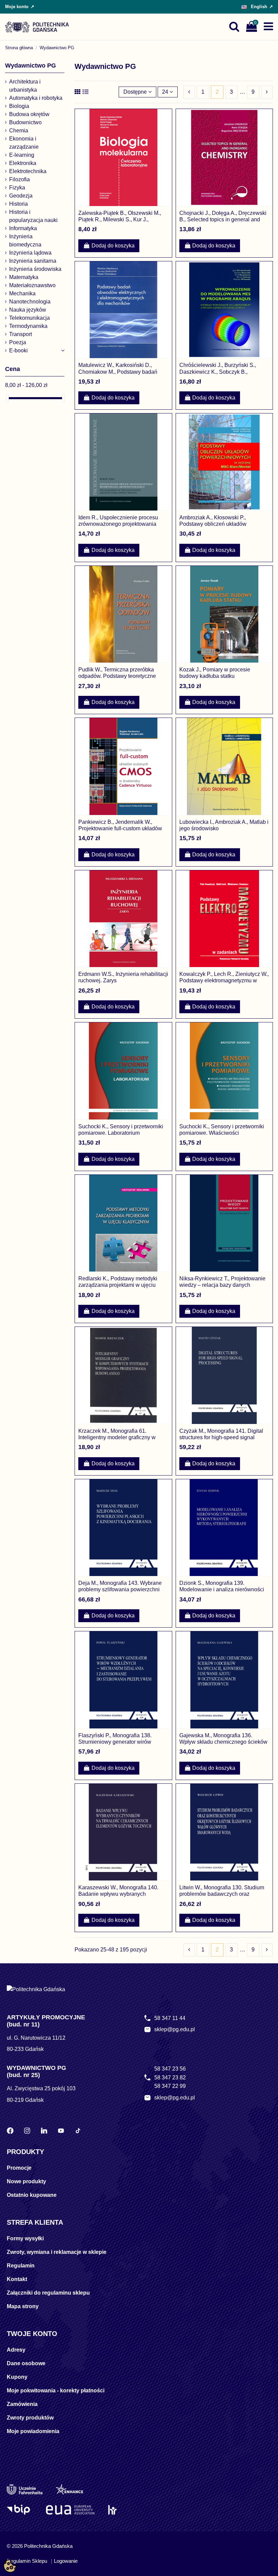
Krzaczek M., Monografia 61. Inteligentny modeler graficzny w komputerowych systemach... (117, 1437)
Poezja (18, 342)
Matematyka (24, 277)
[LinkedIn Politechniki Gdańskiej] (44, 2131)
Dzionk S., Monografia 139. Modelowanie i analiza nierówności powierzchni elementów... (222, 1589)
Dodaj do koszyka (113, 246)
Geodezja (21, 196)
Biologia (19, 106)
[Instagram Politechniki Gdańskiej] (27, 2131)
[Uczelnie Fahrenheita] (25, 2489)
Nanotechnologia (30, 302)
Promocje (19, 2168)
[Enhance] (69, 2489)
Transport (21, 334)
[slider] (7, 398)
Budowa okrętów (29, 114)
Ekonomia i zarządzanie (24, 143)
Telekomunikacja (29, 318)
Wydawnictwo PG (31, 66)
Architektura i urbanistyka (25, 86)
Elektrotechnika (28, 171)
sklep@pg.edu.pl (175, 2029)
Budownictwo (25, 122)
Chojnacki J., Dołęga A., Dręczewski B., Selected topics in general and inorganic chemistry (223, 219)
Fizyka (17, 188)
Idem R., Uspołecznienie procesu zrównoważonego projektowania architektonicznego (118, 524)
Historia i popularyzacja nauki (33, 216)
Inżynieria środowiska (35, 269)
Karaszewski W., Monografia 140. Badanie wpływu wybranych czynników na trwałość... (118, 1894)
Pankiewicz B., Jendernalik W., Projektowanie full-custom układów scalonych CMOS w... (120, 828)
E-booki (18, 350)
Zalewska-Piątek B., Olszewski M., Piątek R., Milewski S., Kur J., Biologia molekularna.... (120, 219)
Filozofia (19, 179)
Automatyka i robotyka (36, 98)
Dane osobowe (26, 2363)
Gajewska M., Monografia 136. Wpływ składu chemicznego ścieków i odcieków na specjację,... (223, 1742)
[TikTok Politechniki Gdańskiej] (78, 2131)
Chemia (19, 131)
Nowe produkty (26, 2181)
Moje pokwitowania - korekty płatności (56, 2390)
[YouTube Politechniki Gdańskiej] (61, 2131)
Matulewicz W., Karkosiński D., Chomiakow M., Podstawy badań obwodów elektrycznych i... (118, 372)
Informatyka (23, 228)
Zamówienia (22, 2404)
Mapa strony (23, 2306)
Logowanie (66, 2561)
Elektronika (23, 163)
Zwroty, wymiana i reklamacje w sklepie (57, 2252)
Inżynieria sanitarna (33, 261)
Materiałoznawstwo (32, 285)
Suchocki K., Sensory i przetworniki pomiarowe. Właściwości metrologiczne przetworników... (222, 1133)
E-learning (22, 155)
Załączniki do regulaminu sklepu (48, 2293)
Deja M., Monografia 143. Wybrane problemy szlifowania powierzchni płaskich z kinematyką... (120, 1589)
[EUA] (70, 2510)
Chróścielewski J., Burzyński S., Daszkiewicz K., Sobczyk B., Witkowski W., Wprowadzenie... (218, 372)
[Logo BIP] (19, 2510)
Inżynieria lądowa (30, 253)
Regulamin (21, 2266)
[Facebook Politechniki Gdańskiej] (10, 2131)
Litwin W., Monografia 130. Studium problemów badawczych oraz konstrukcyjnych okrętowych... (222, 1894)
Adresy (16, 2350)
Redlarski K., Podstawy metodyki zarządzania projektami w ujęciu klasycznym (118, 1285)
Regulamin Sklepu (27, 2561)
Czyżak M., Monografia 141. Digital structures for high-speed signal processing (221, 1437)
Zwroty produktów (30, 2418)
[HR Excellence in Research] (112, 2510)
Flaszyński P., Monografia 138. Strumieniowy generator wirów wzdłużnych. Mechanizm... (115, 1742)
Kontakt (17, 2279)
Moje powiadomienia (33, 2431)
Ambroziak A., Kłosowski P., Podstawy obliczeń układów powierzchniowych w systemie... (218, 524)
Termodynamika (28, 326)
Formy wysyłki (25, 2238)
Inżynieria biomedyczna (25, 240)
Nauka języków (28, 310)
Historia (18, 204)
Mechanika (22, 293)
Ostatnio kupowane (32, 2195)
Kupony (17, 2377)
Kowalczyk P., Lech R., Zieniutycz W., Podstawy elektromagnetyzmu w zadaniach (224, 980)
